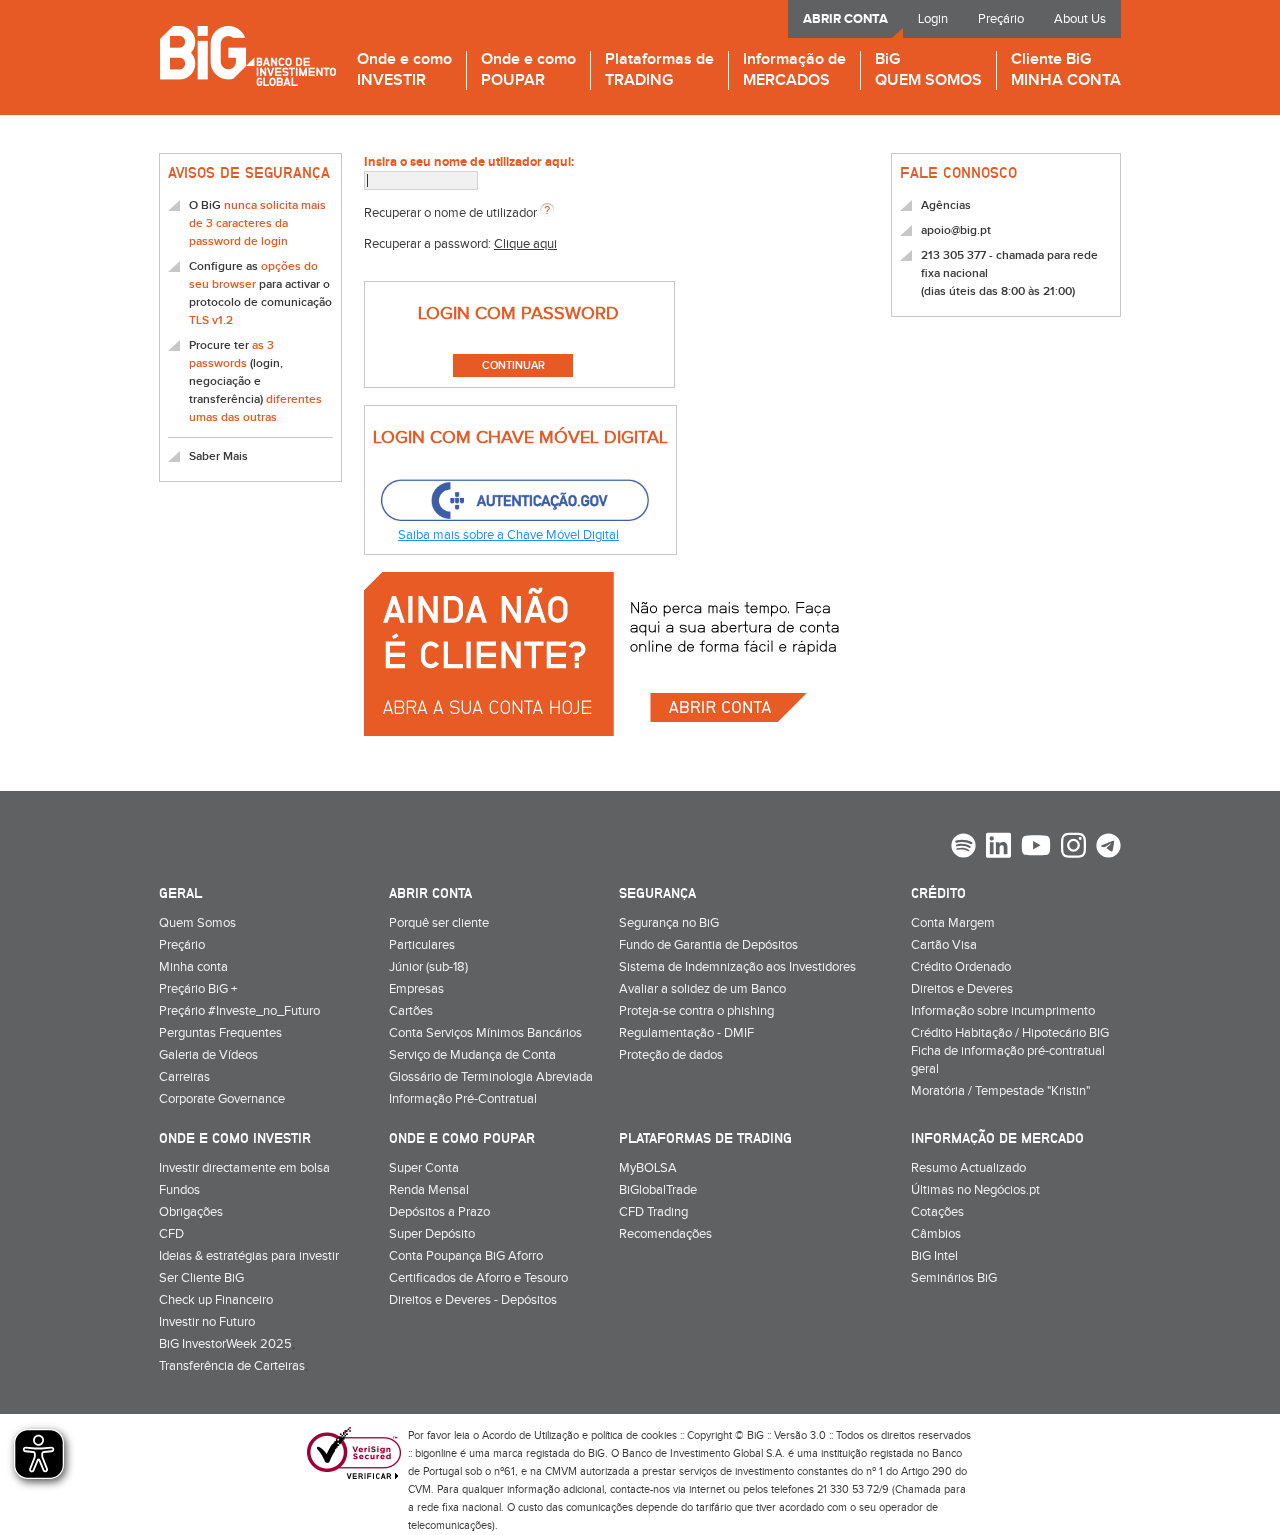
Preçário (1001, 19)
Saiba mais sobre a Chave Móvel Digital (508, 535)
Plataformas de (659, 70)
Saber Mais (218, 456)
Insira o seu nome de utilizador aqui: (469, 162)
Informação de (794, 70)
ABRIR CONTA (845, 19)
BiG (928, 70)
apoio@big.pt (956, 230)
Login (933, 19)
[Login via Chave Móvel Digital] (514, 501)
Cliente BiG (1066, 70)
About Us (1080, 19)
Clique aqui (525, 244)
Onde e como (404, 70)
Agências (946, 205)
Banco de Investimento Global (247, 55)
